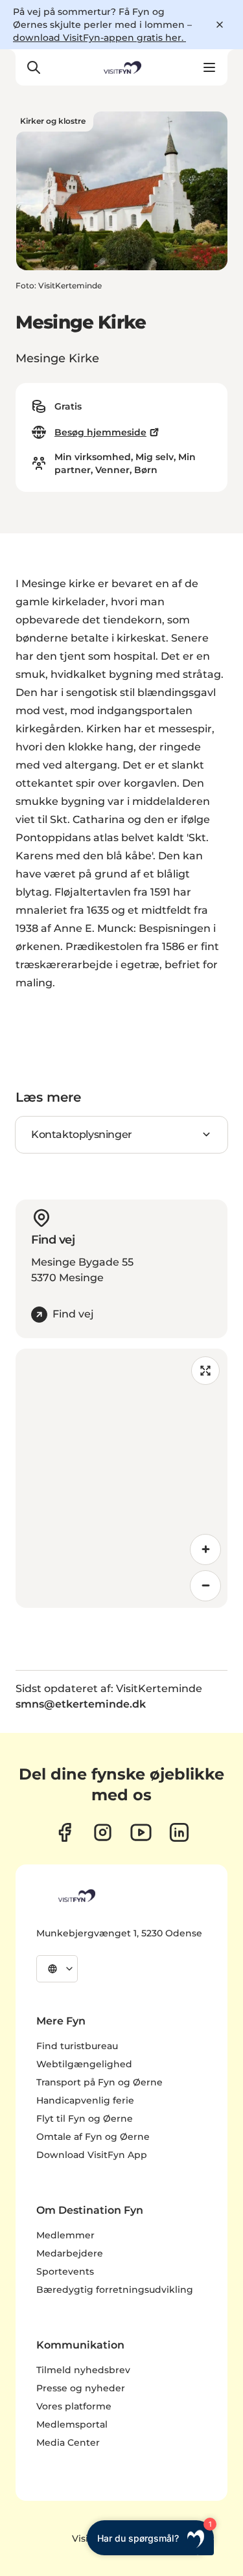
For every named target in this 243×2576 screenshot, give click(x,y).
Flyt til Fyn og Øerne (85, 2118)
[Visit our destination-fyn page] (179, 1832)
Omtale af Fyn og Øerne (93, 2137)
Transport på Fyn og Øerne (99, 2082)
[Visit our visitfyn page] (103, 1832)
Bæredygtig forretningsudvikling (115, 2290)
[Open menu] (209, 67)
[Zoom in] (205, 1549)
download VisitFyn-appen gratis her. (99, 38)
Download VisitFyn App (92, 2155)
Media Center (68, 2443)
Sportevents (65, 2271)
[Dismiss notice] (220, 25)
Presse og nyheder (81, 2388)
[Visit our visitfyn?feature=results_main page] (141, 1832)
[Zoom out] (205, 1586)
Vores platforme (74, 2406)
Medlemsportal (72, 2424)
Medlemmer (65, 2235)
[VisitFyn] (76, 1896)
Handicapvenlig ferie (85, 2100)
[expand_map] (205, 1371)
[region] (121, 1478)
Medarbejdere (70, 2253)
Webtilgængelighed (84, 2064)
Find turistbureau (77, 2046)
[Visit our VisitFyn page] (64, 1832)
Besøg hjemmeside (100, 432)
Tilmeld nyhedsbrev (83, 2370)
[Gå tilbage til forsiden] (121, 67)
